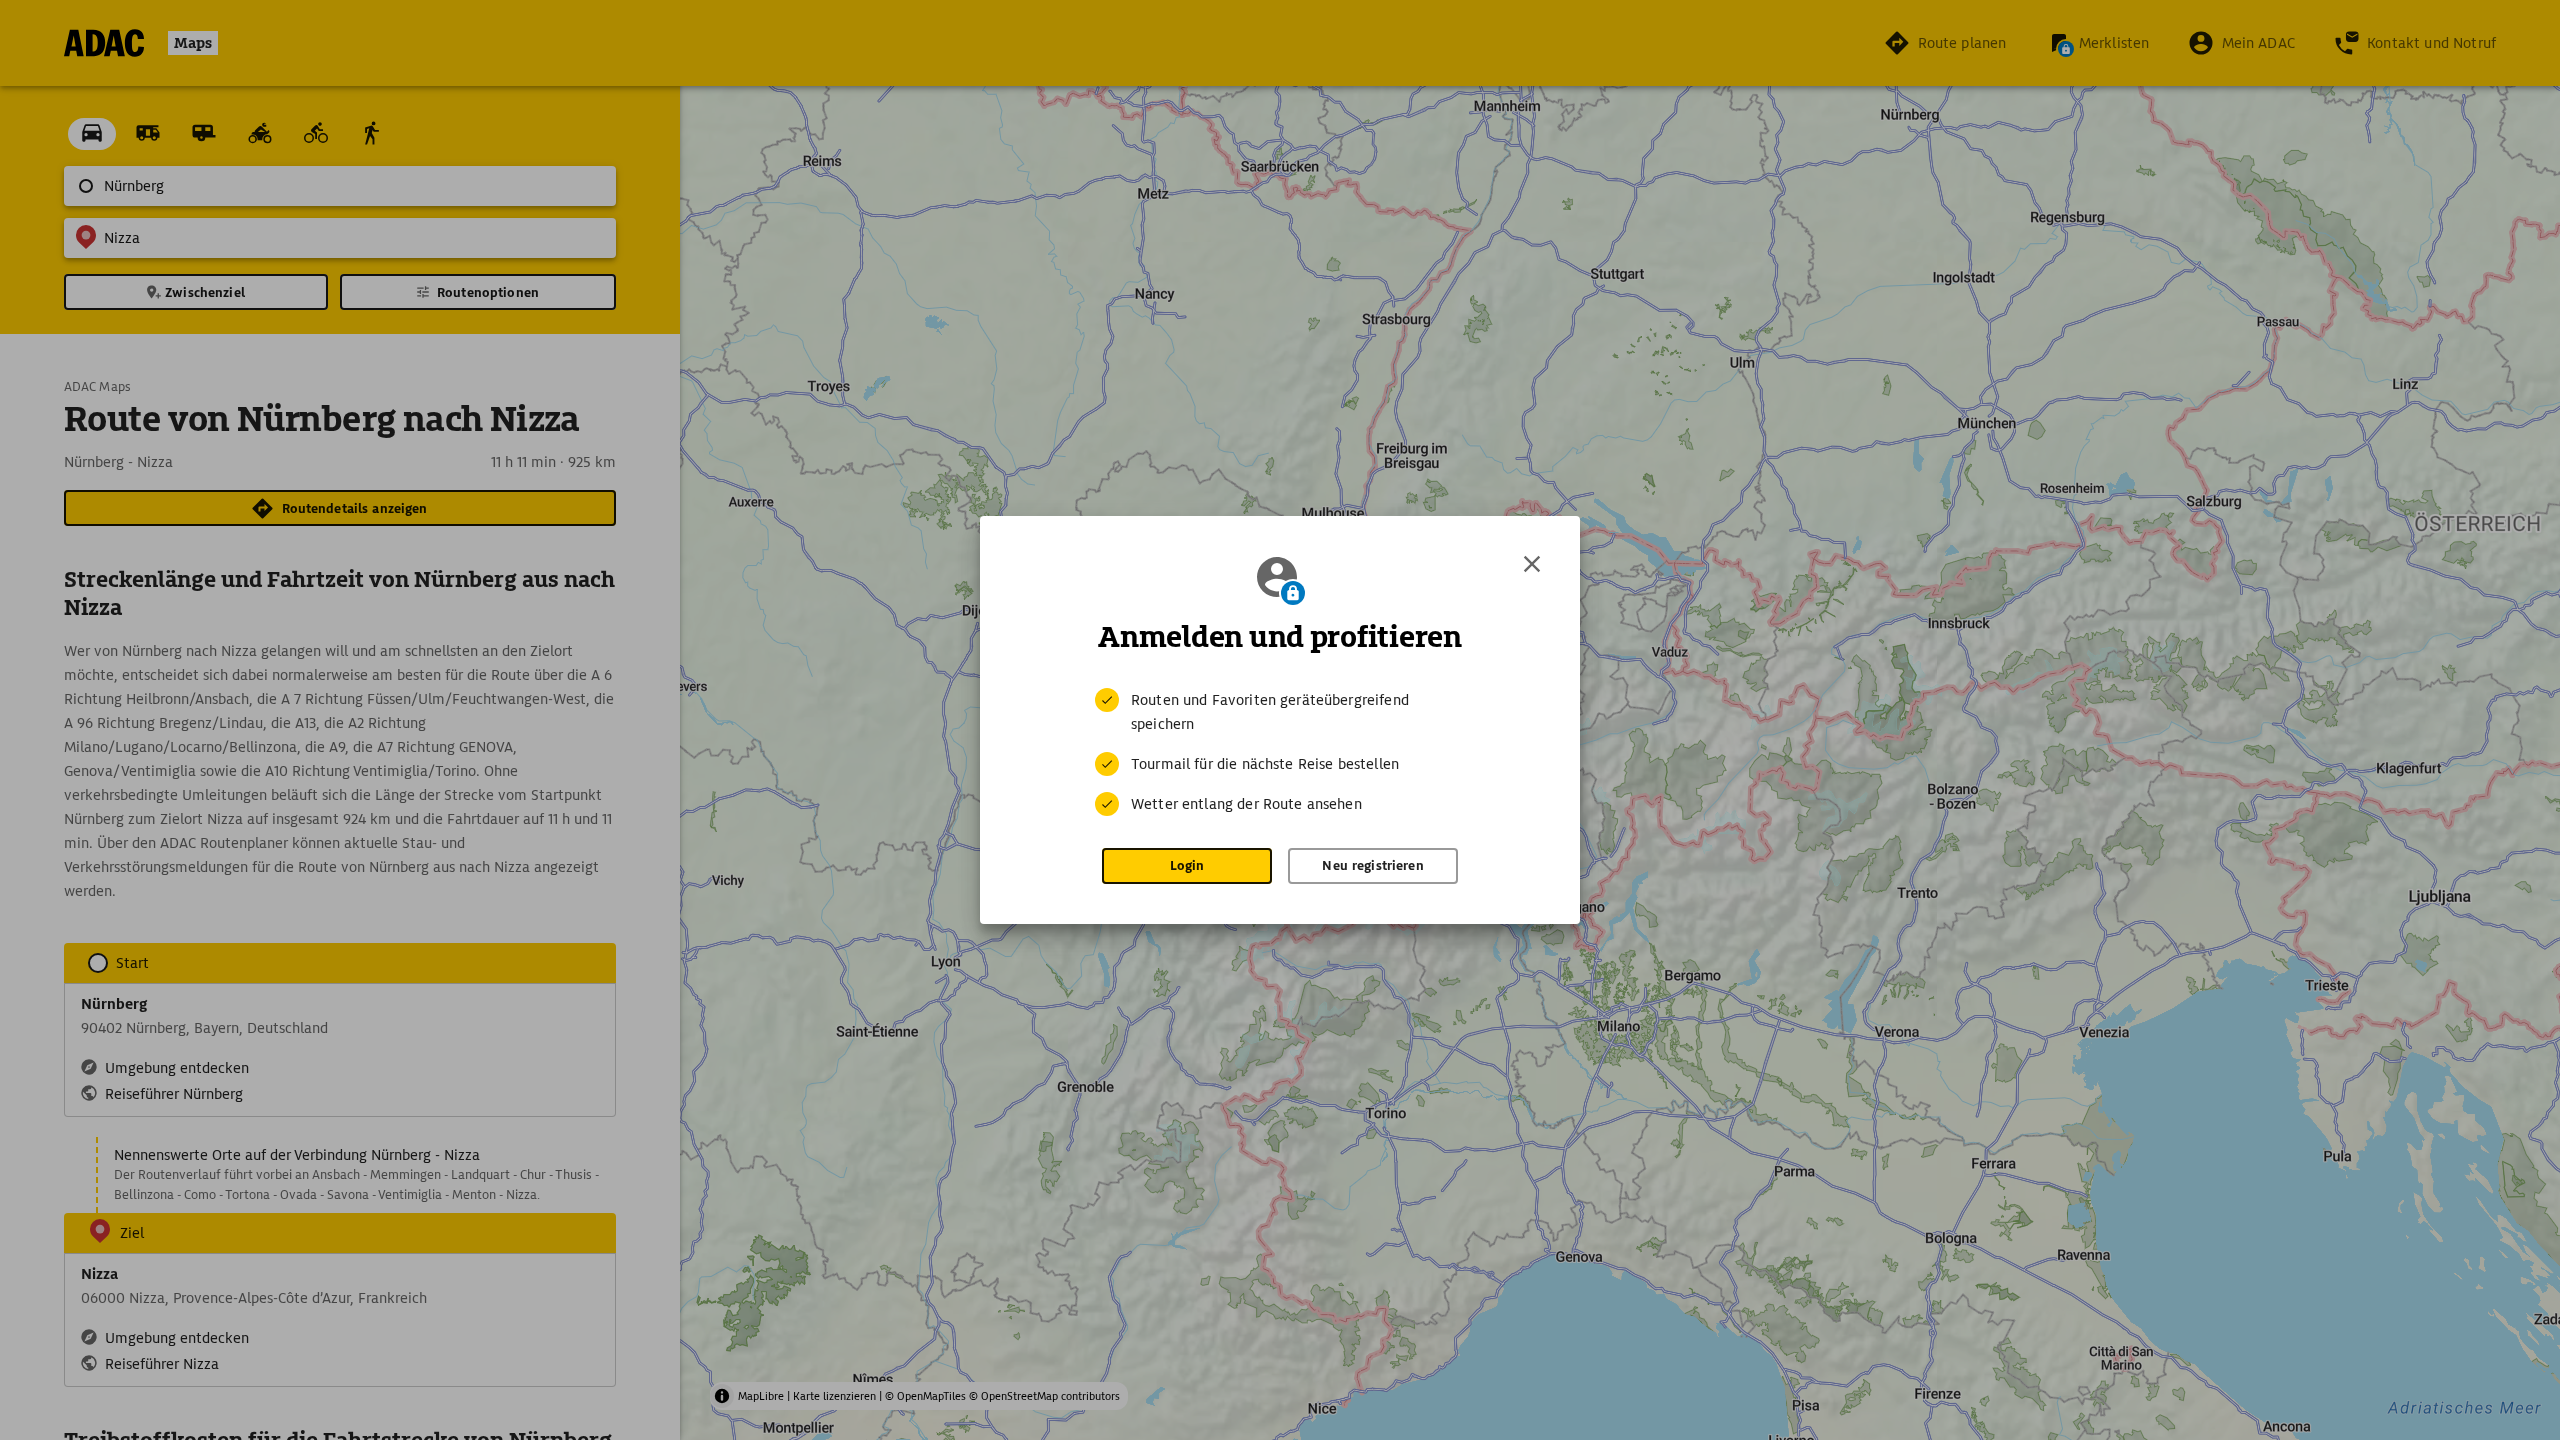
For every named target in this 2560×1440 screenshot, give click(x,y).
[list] (1280, 752)
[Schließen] (1532, 564)
